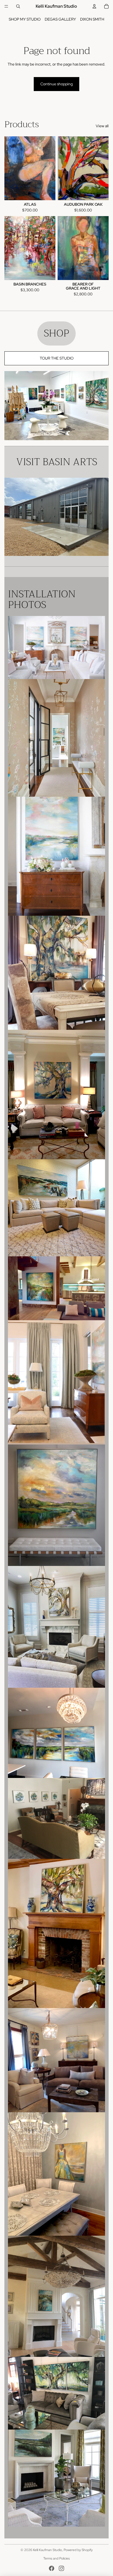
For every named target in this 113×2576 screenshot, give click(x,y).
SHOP (56, 333)
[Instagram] (61, 2568)
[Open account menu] (94, 6)
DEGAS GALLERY (60, 19)
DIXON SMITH (92, 19)
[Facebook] (52, 2568)
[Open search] (18, 6)
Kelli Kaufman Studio (47, 2550)
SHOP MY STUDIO (25, 19)
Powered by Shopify (78, 2550)
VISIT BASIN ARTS (57, 462)
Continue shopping (56, 84)
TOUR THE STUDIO (57, 358)
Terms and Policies (56, 2558)
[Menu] (6, 6)
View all (102, 126)
